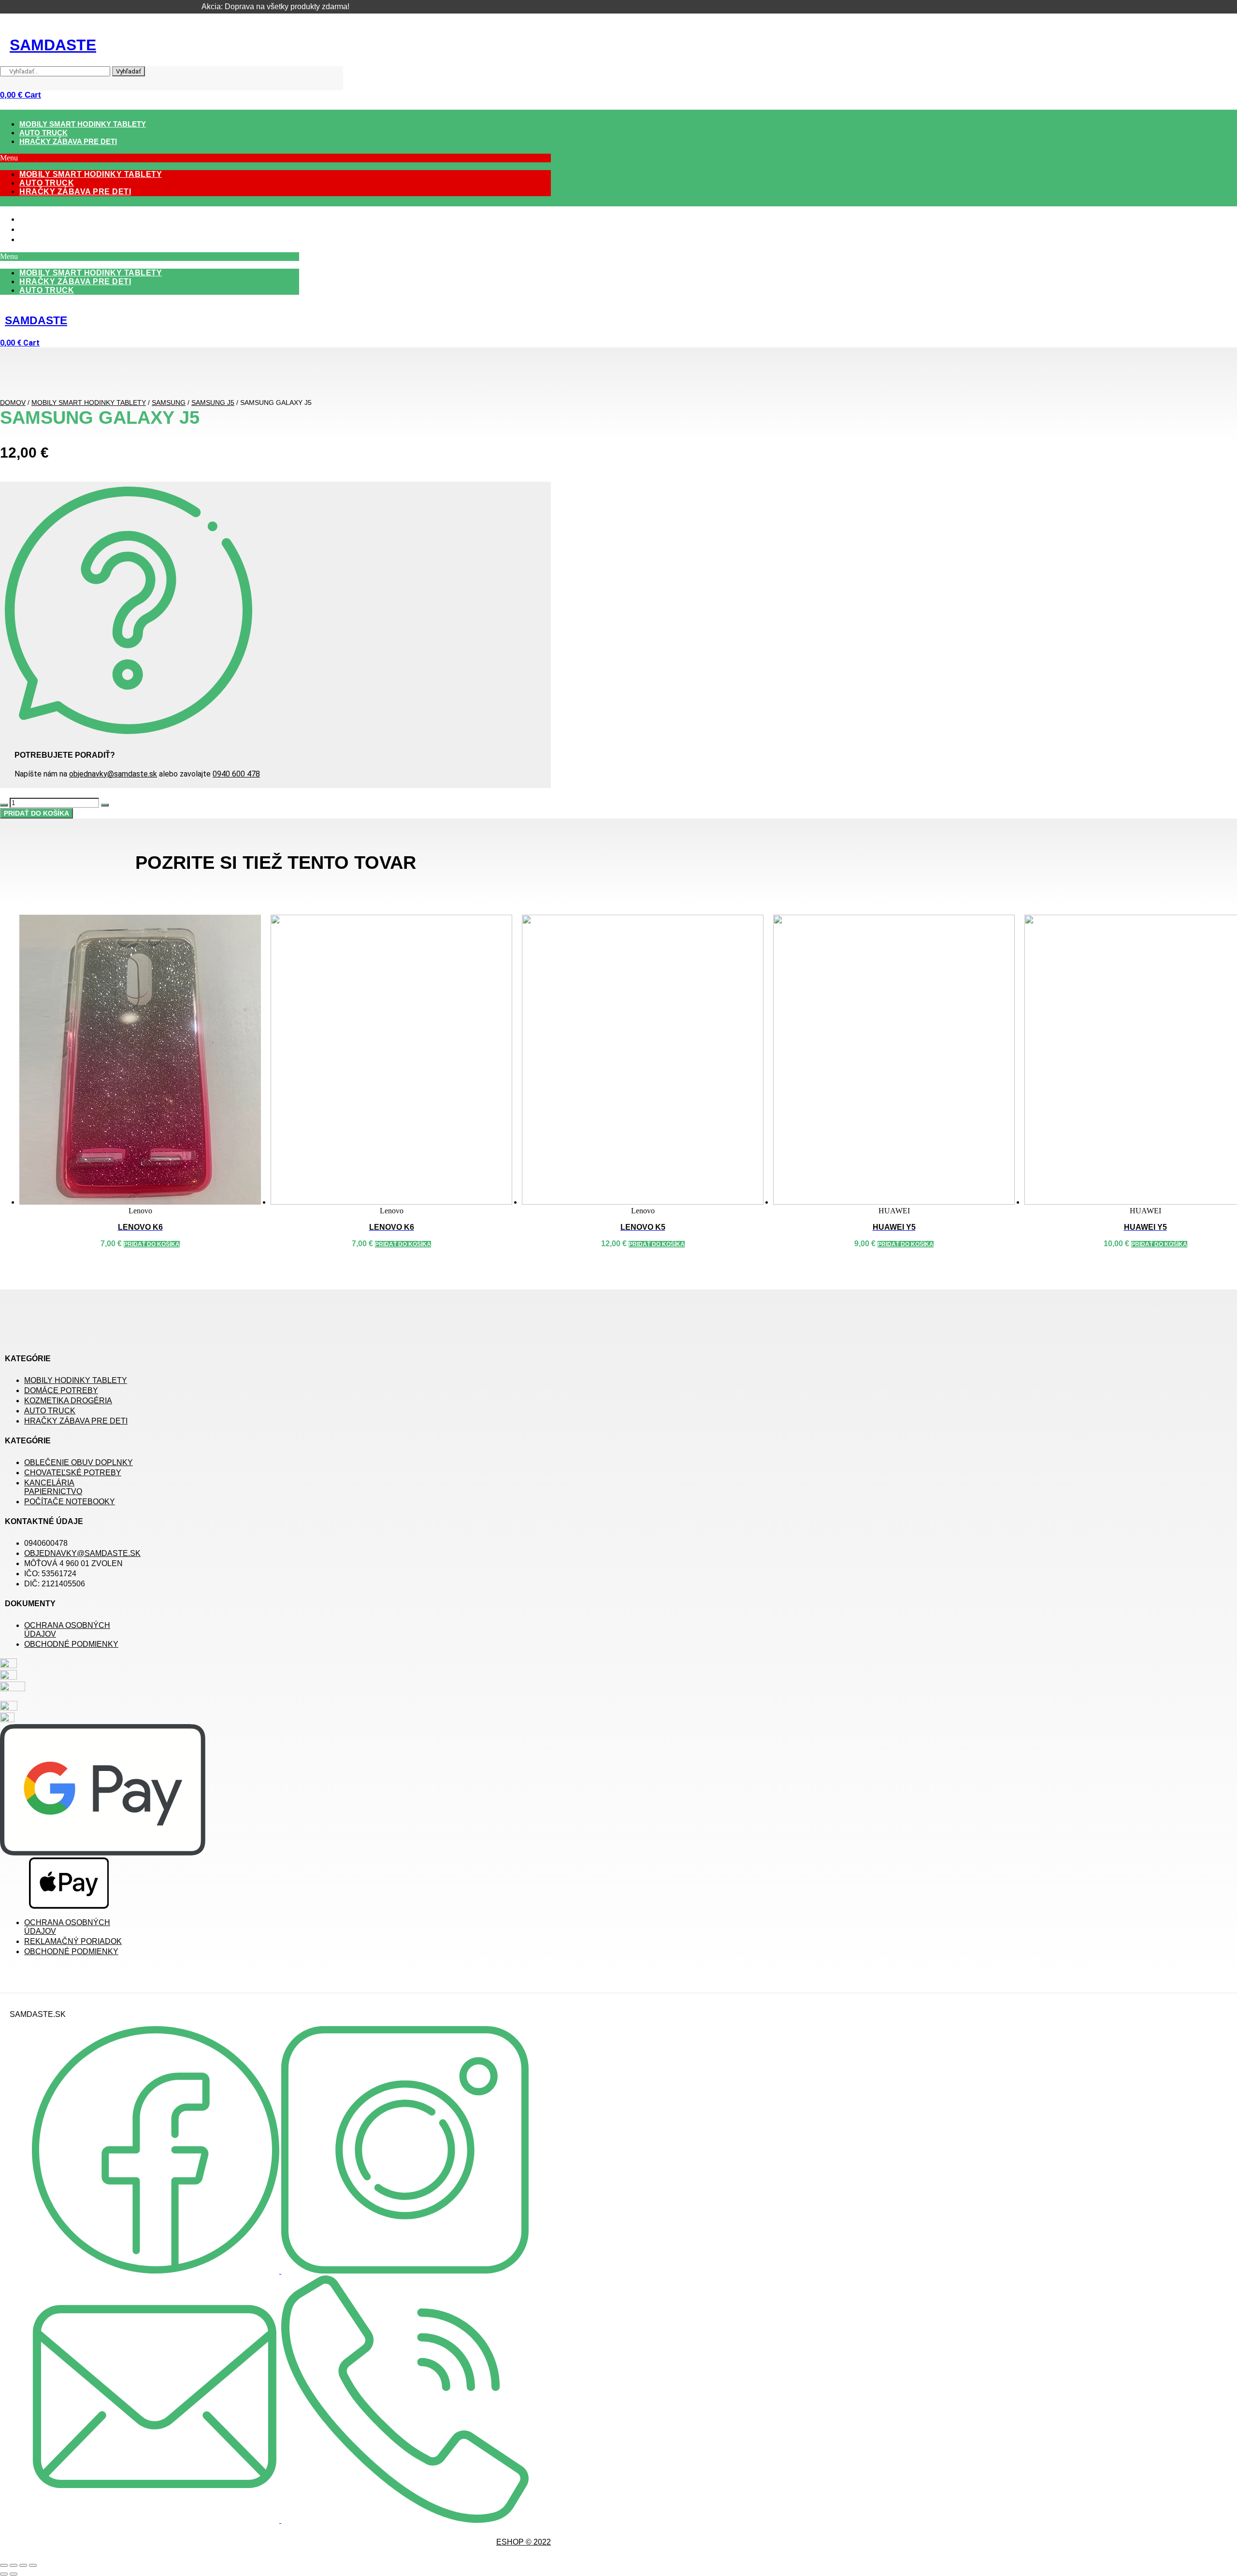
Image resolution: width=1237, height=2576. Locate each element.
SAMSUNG (169, 403)
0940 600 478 (236, 774)
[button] (275, 158)
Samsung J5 (213, 403)
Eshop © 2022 (524, 2542)
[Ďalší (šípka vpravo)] (14, 2574)
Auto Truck (43, 133)
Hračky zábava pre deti (68, 141)
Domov (13, 403)
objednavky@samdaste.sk (113, 774)
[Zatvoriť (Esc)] (33, 2565)
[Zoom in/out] (4, 2565)
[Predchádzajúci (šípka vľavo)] (4, 2574)
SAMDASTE (53, 45)
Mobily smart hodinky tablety (83, 124)
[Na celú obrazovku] (14, 2565)
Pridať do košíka (36, 813)
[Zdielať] (23, 2565)
